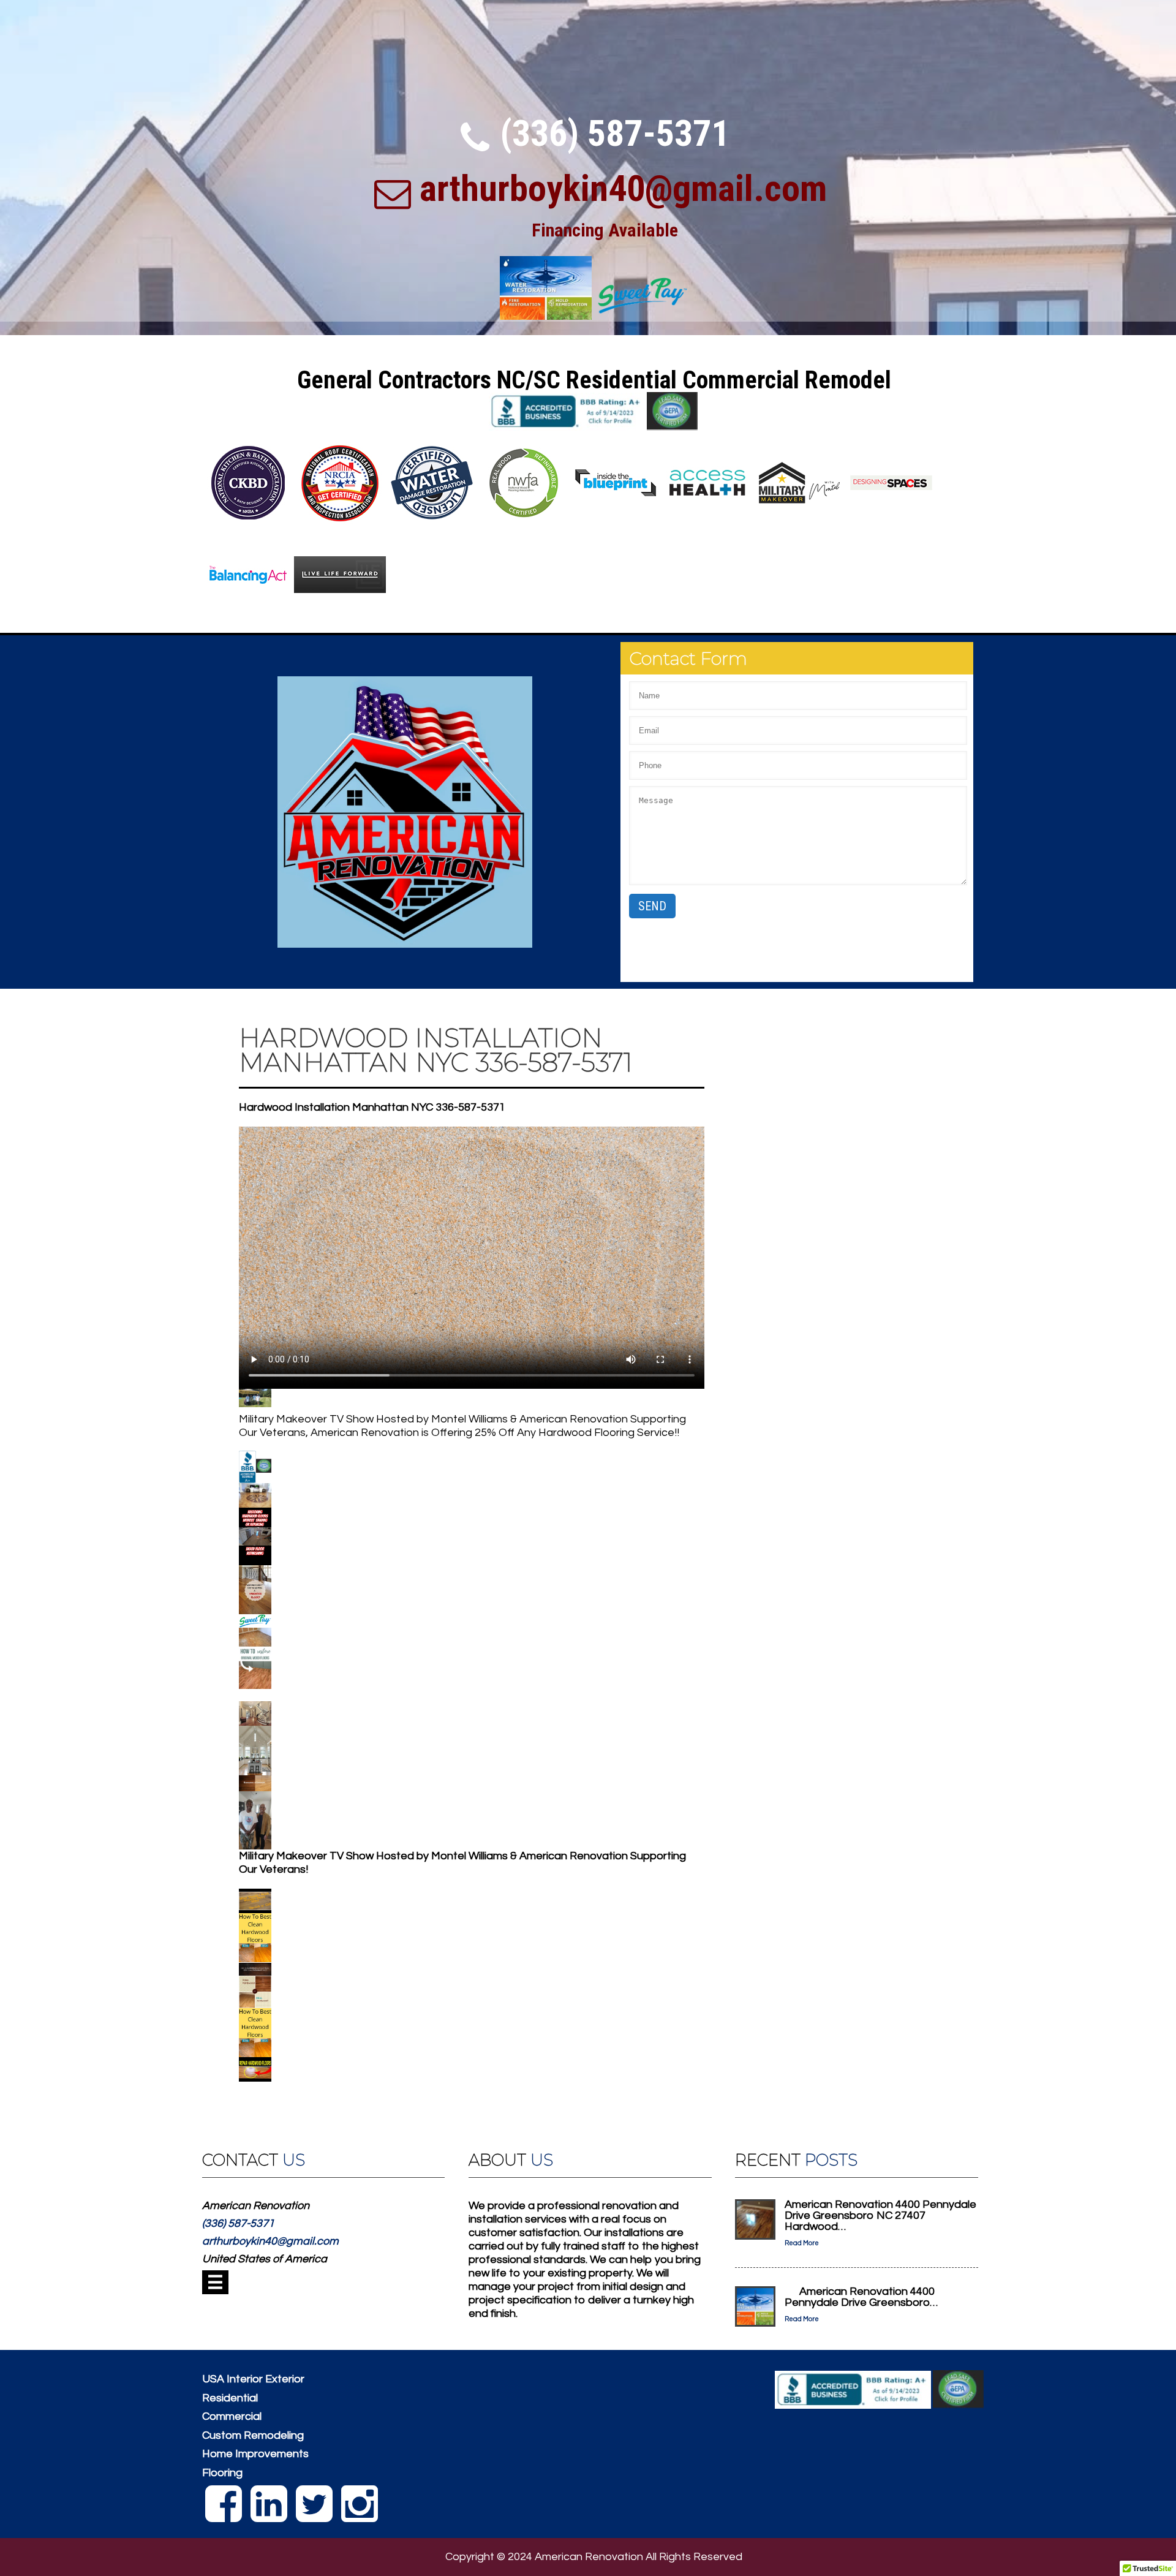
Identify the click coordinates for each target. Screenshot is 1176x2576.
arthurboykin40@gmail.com (623, 188)
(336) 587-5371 (615, 133)
